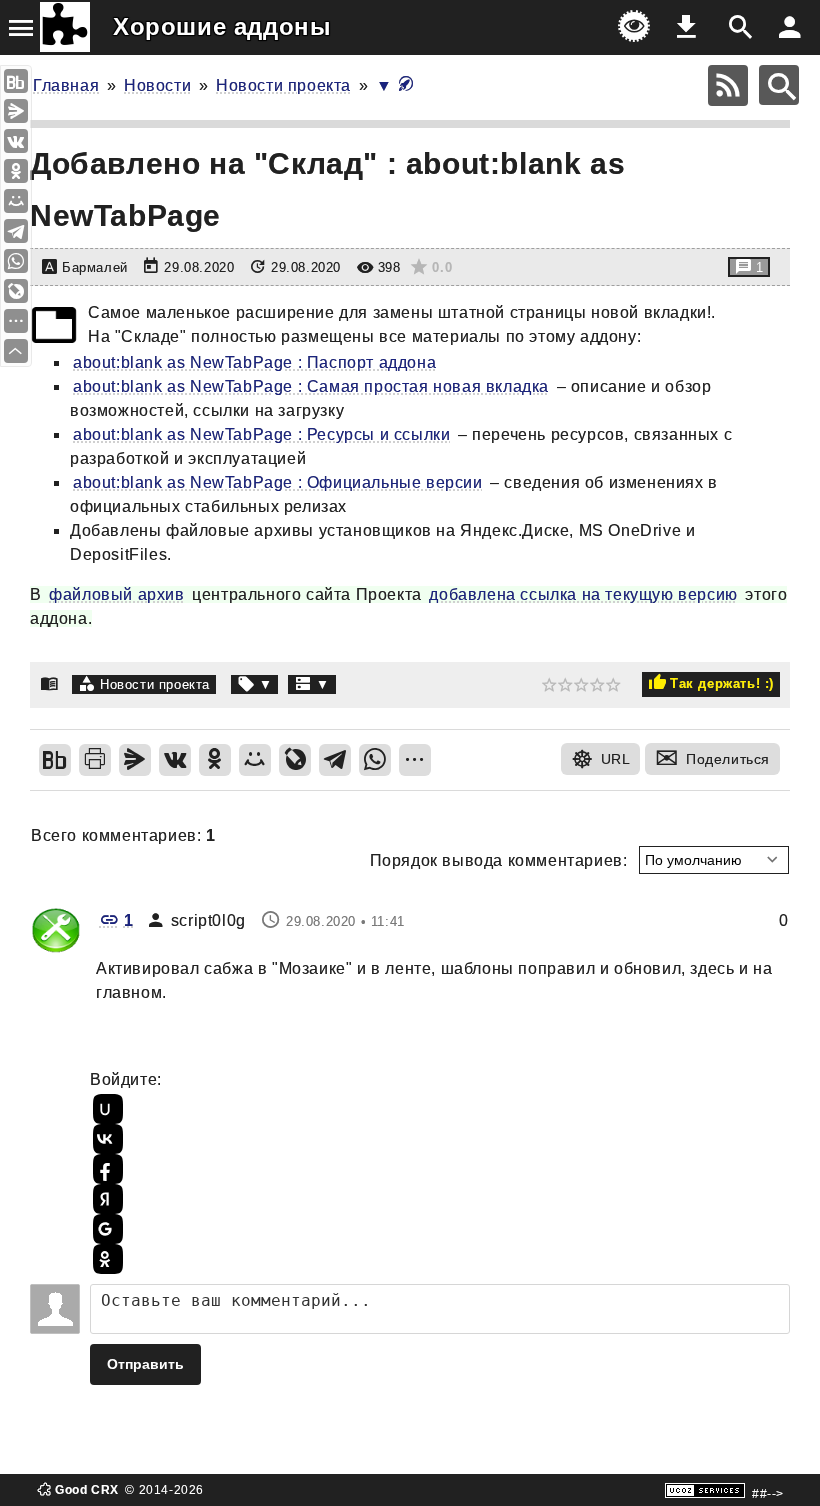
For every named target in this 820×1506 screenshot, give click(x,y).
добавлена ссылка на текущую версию (583, 594)
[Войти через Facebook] (105, 1169)
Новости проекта (283, 85)
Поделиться (728, 759)
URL (616, 759)
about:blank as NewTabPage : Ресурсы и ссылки (261, 434)
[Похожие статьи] (312, 684)
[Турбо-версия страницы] (406, 85)
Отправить (145, 1364)
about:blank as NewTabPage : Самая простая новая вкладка (311, 386)
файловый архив (116, 594)
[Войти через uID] (105, 1109)
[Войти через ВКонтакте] (105, 1139)
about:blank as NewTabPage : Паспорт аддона (254, 362)
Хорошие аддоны (222, 26)
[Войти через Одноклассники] (105, 1259)
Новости (157, 85)
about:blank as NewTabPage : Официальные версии (278, 482)
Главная (66, 85)
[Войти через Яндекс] (105, 1199)
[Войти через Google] (105, 1229)
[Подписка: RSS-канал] (728, 85)
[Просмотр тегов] (255, 684)
